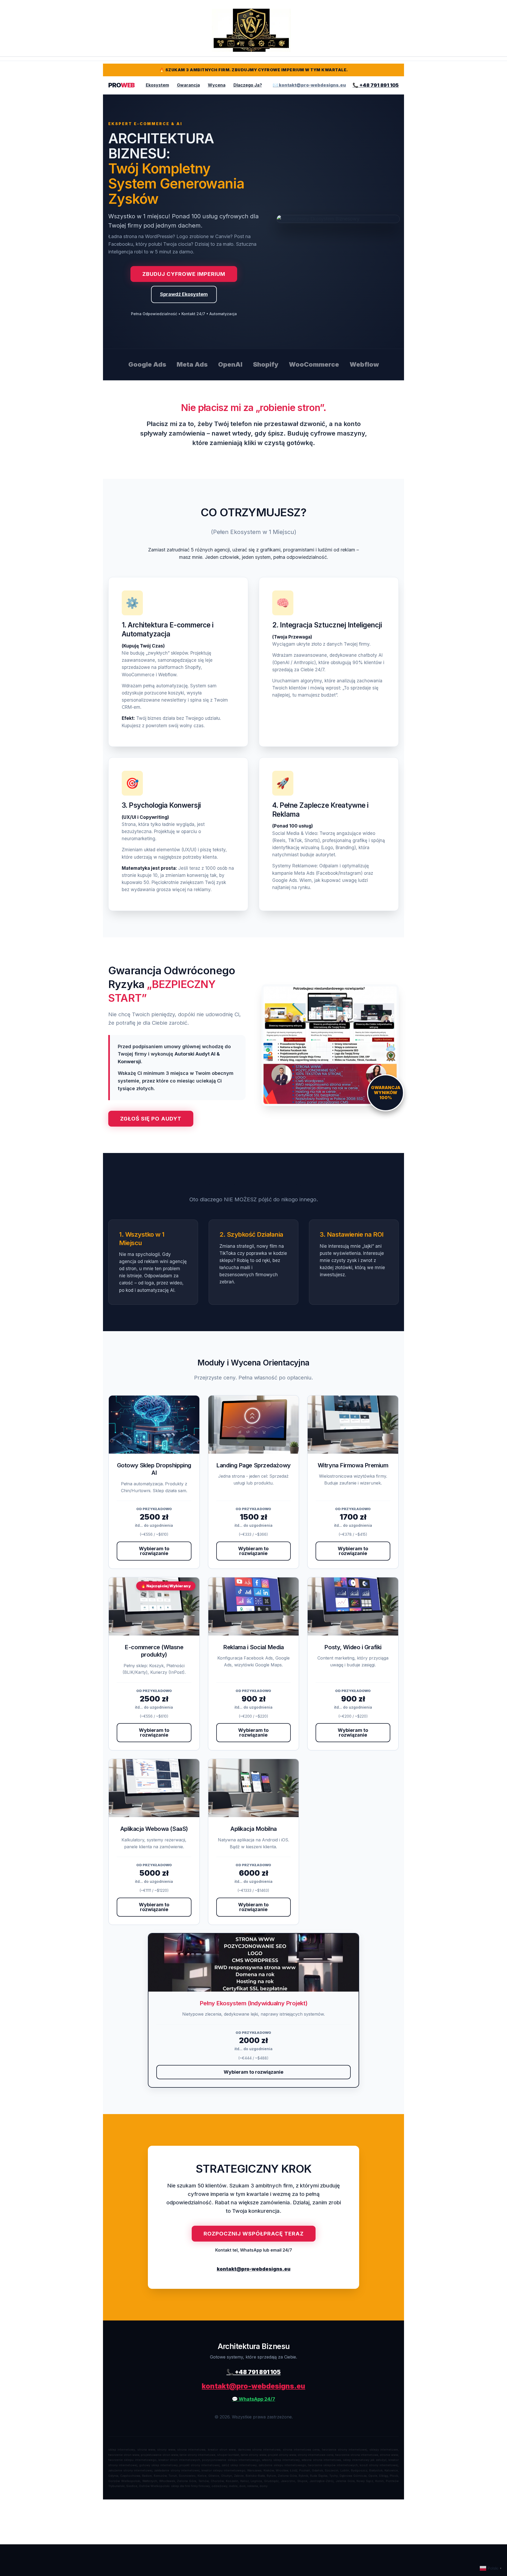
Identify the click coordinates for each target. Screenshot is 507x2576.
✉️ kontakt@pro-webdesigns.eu (309, 85)
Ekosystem (157, 85)
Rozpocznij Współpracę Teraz (254, 2234)
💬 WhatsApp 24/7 (253, 2399)
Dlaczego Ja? (248, 85)
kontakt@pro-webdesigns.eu (254, 2269)
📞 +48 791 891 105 (376, 85)
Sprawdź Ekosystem (184, 294)
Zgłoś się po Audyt (151, 1119)
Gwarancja (188, 85)
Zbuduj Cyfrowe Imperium (184, 274)
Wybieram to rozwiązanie (154, 1551)
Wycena (217, 85)
